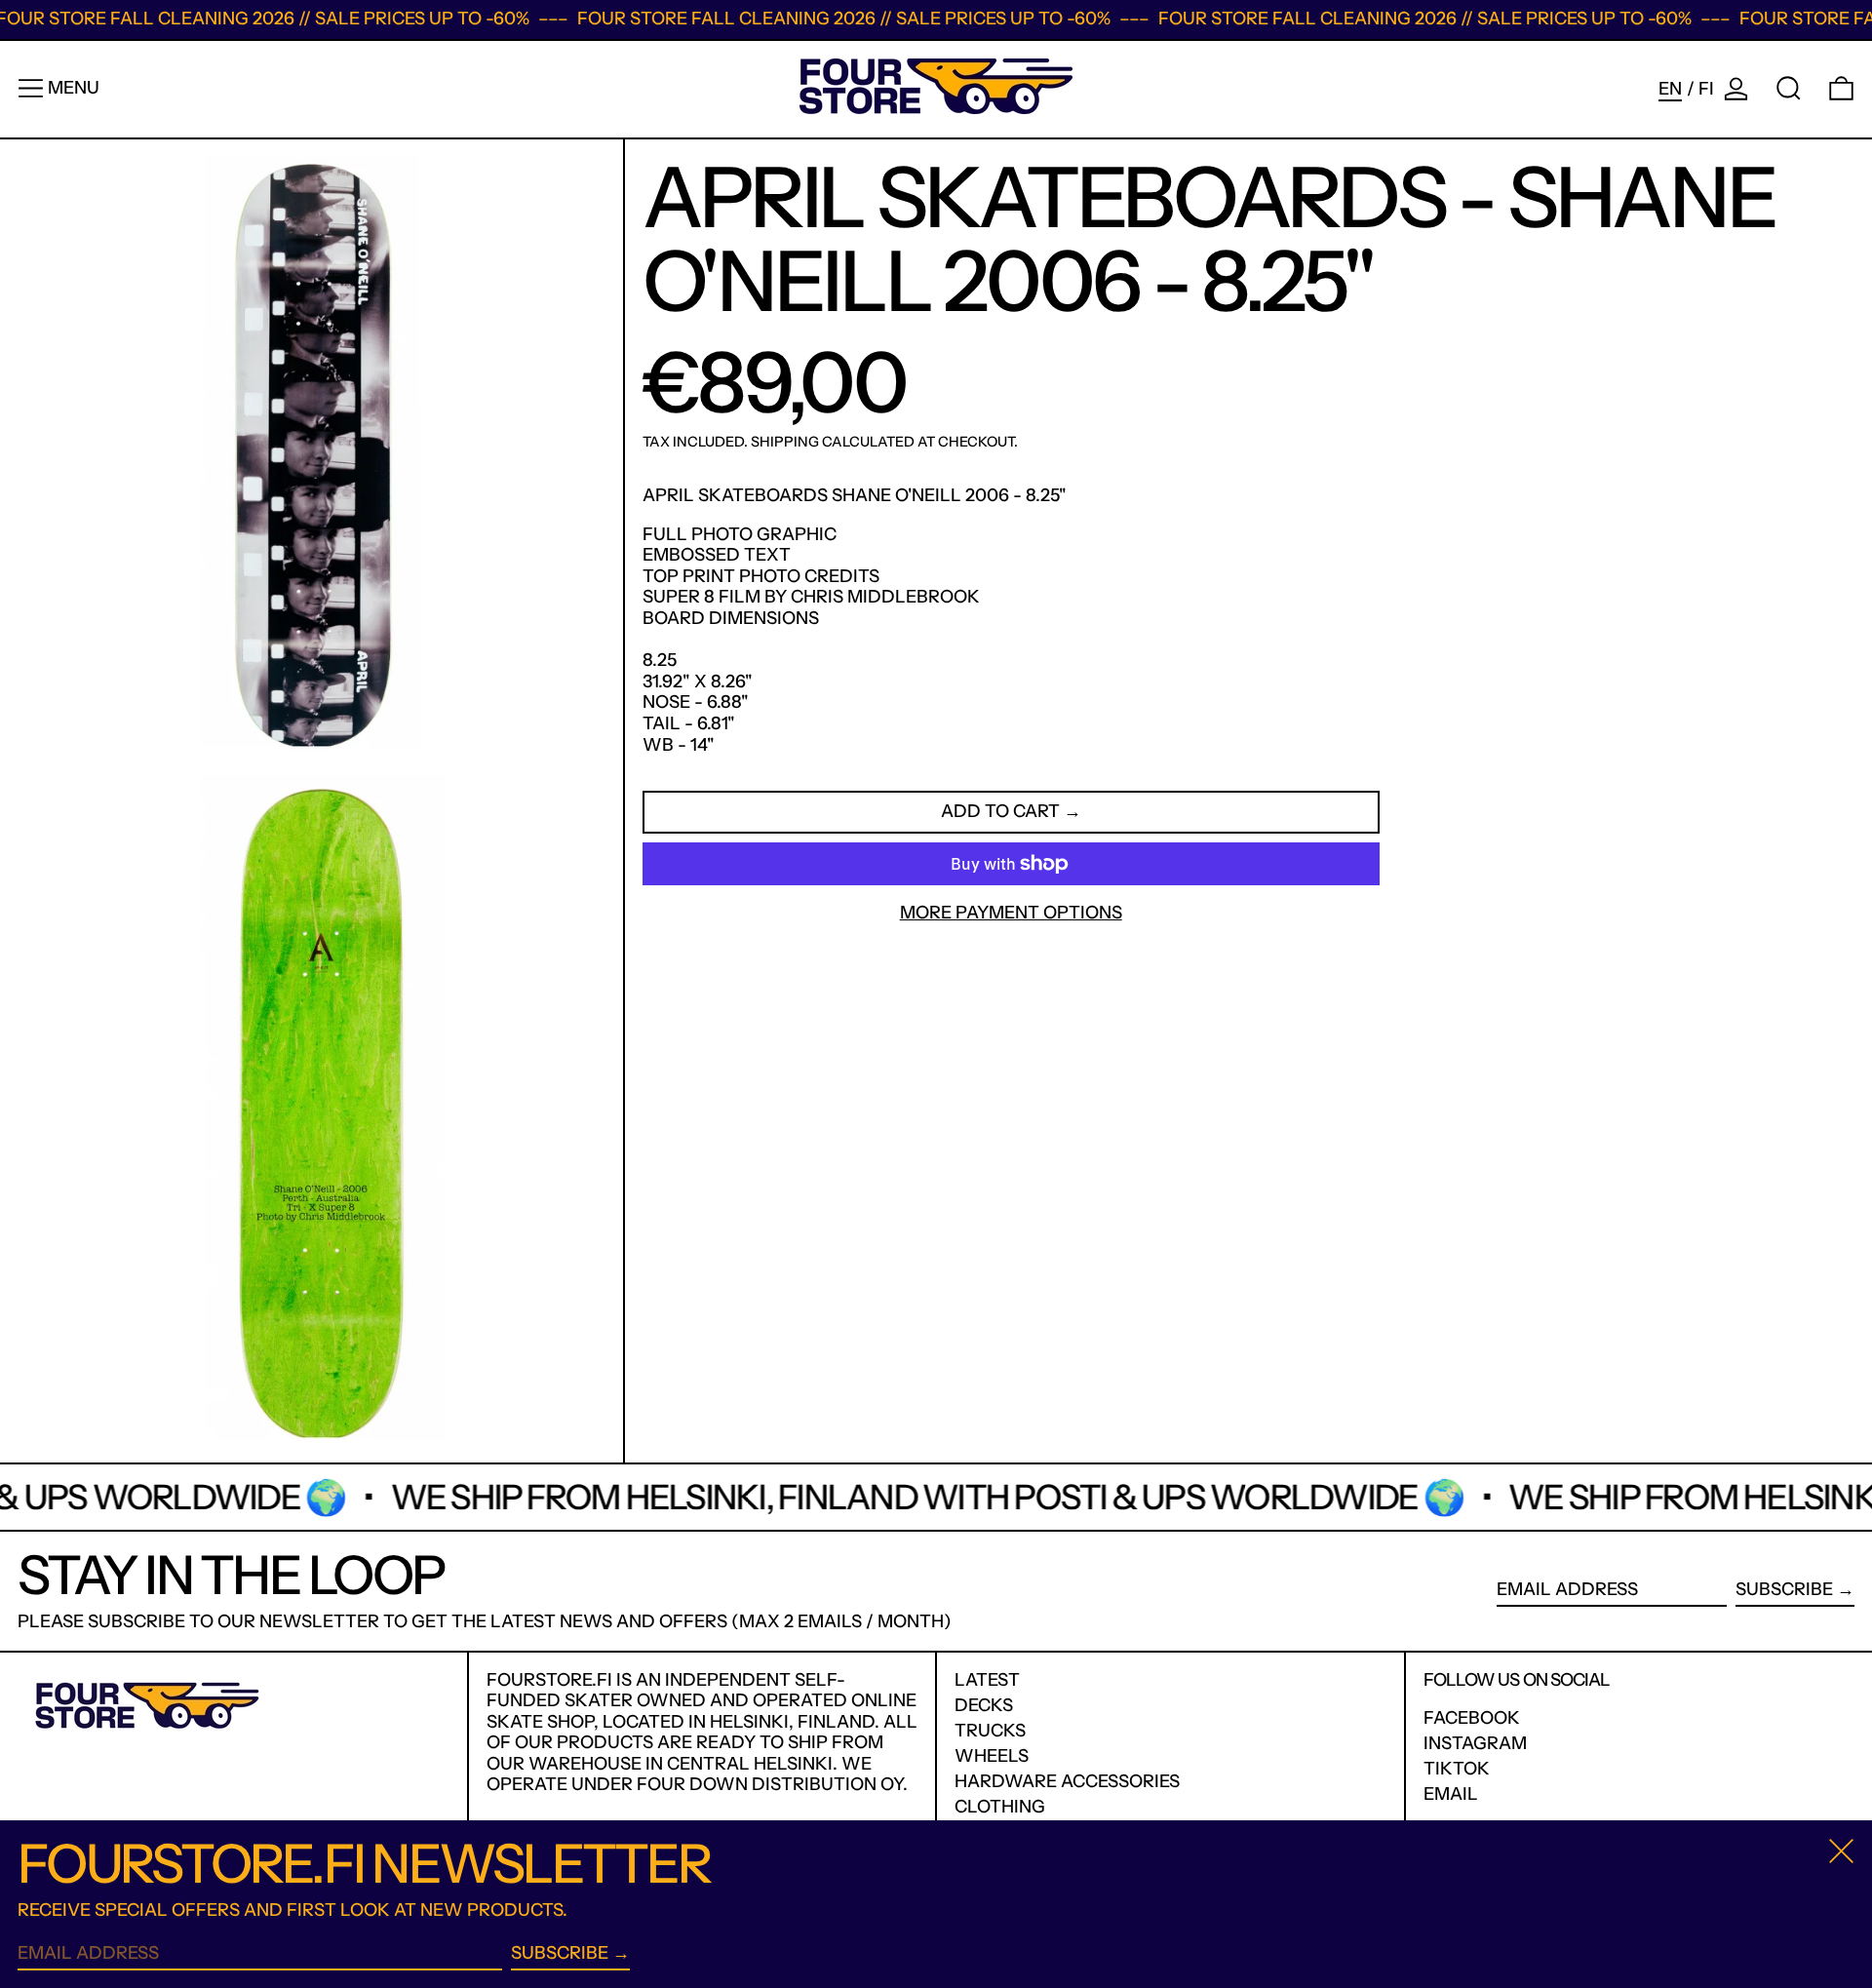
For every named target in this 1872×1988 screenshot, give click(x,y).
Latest (987, 1680)
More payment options (1011, 913)
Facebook (1472, 1718)
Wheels (992, 1756)
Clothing (1000, 1807)
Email (1451, 1794)
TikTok (1457, 1769)
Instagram (1475, 1744)
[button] (1789, 88)
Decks (984, 1705)
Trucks (990, 1731)
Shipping (785, 442)
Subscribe (1784, 1589)
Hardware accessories (1067, 1781)
